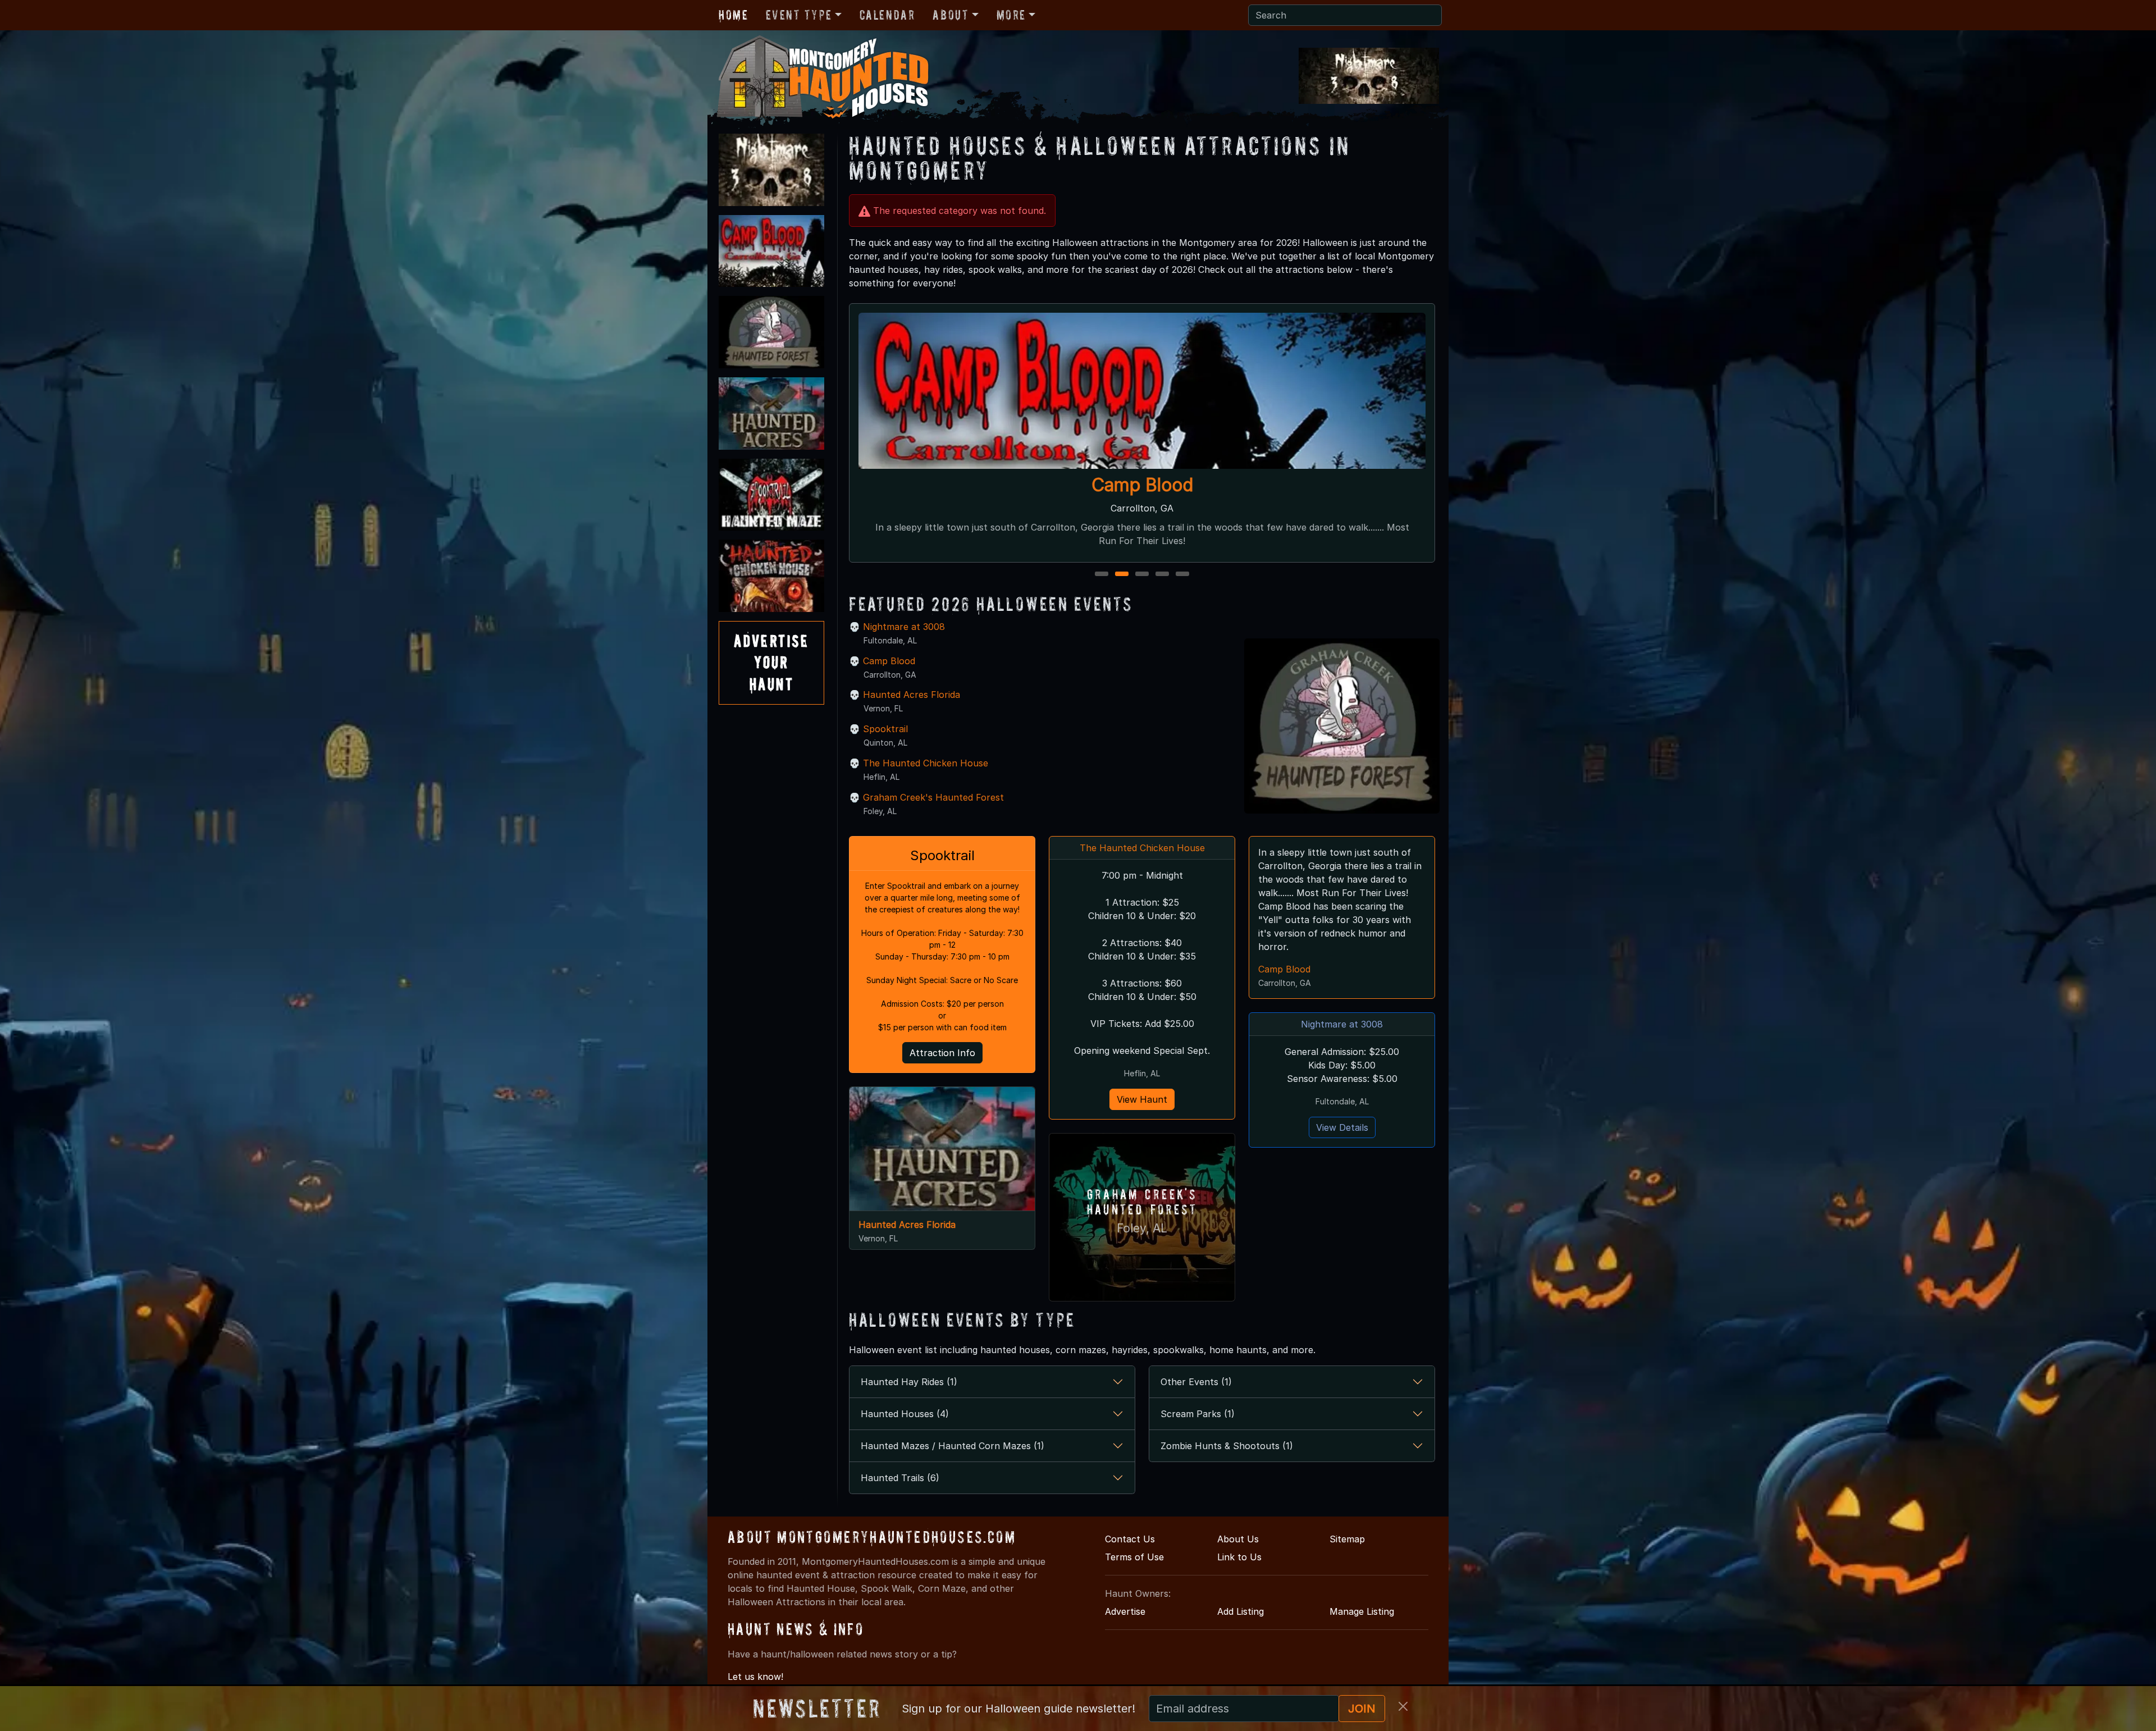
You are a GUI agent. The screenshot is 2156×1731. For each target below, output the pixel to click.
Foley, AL (1142, 1228)
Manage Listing (1362, 1611)
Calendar (887, 15)
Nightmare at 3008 (1142, 485)
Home (733, 15)
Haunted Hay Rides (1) (909, 1382)
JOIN (1362, 1709)
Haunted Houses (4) (905, 1414)
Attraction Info (942, 1053)
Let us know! (755, 1677)
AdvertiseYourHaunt (771, 663)
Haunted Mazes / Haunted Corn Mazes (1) (953, 1446)
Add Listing (1241, 1611)
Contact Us (1130, 1539)
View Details (1342, 1127)
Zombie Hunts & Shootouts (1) (1227, 1446)
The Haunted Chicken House (926, 763)
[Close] (1403, 1706)
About (951, 15)
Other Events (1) (1196, 1382)
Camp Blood (889, 661)
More (1011, 15)
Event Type (799, 15)
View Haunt (1142, 1099)
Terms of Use (1134, 1557)
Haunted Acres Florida (912, 695)
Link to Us (1239, 1557)
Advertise (1125, 1611)
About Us (1238, 1539)
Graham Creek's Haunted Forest (933, 797)
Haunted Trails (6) (900, 1478)
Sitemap (1347, 1539)
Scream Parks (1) (1198, 1414)
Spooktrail (885, 729)
